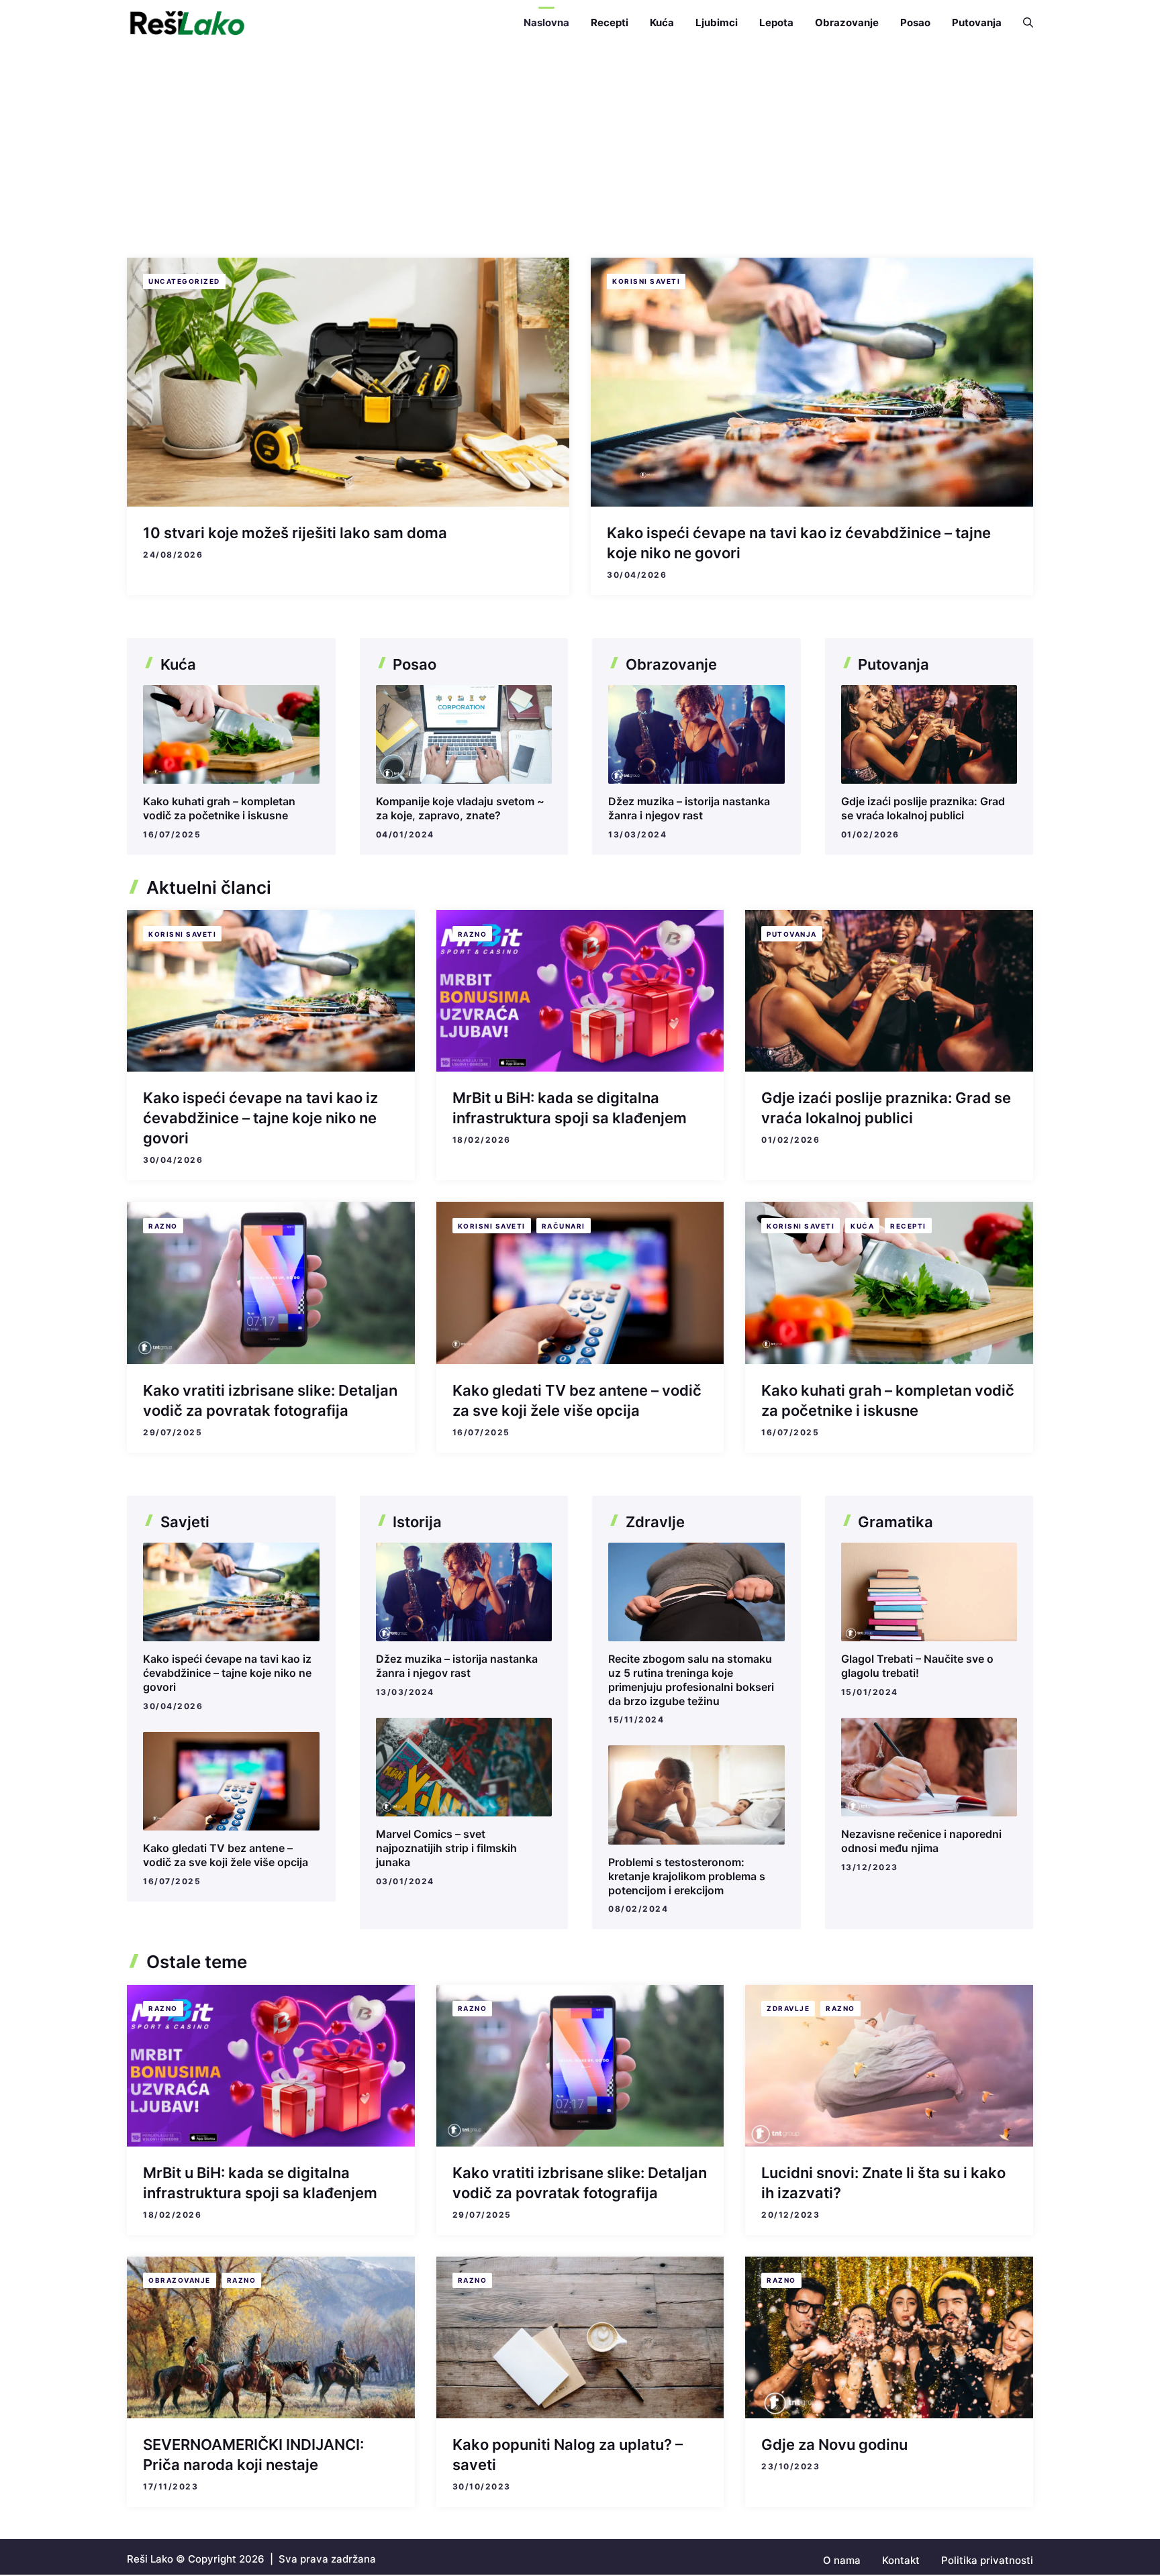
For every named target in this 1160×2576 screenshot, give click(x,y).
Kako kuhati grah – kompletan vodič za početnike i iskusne (219, 808)
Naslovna (546, 22)
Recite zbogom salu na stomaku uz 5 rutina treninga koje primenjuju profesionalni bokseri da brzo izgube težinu (691, 1680)
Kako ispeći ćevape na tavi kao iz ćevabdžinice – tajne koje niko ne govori (260, 1118)
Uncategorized (184, 281)
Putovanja (977, 22)
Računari (564, 1226)
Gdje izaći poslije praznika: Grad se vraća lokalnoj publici (923, 808)
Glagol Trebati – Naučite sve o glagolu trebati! (917, 1666)
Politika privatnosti (987, 2560)
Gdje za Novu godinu (834, 2444)
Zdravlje (788, 2008)
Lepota (776, 22)
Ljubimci (717, 22)
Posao (915, 22)
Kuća (662, 22)
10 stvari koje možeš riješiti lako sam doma (295, 533)
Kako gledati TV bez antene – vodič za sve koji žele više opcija (226, 1855)
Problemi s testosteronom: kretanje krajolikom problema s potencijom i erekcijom (687, 1876)
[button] (1023, 23)
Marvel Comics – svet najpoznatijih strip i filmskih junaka (446, 1848)
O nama (842, 2560)
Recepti (610, 22)
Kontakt (901, 2560)
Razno (473, 934)
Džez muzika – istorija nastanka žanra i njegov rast (689, 808)
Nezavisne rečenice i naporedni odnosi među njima (921, 1841)
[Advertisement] (580, 146)
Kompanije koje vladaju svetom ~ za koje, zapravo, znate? (460, 808)
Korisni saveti (646, 281)
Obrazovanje (847, 22)
